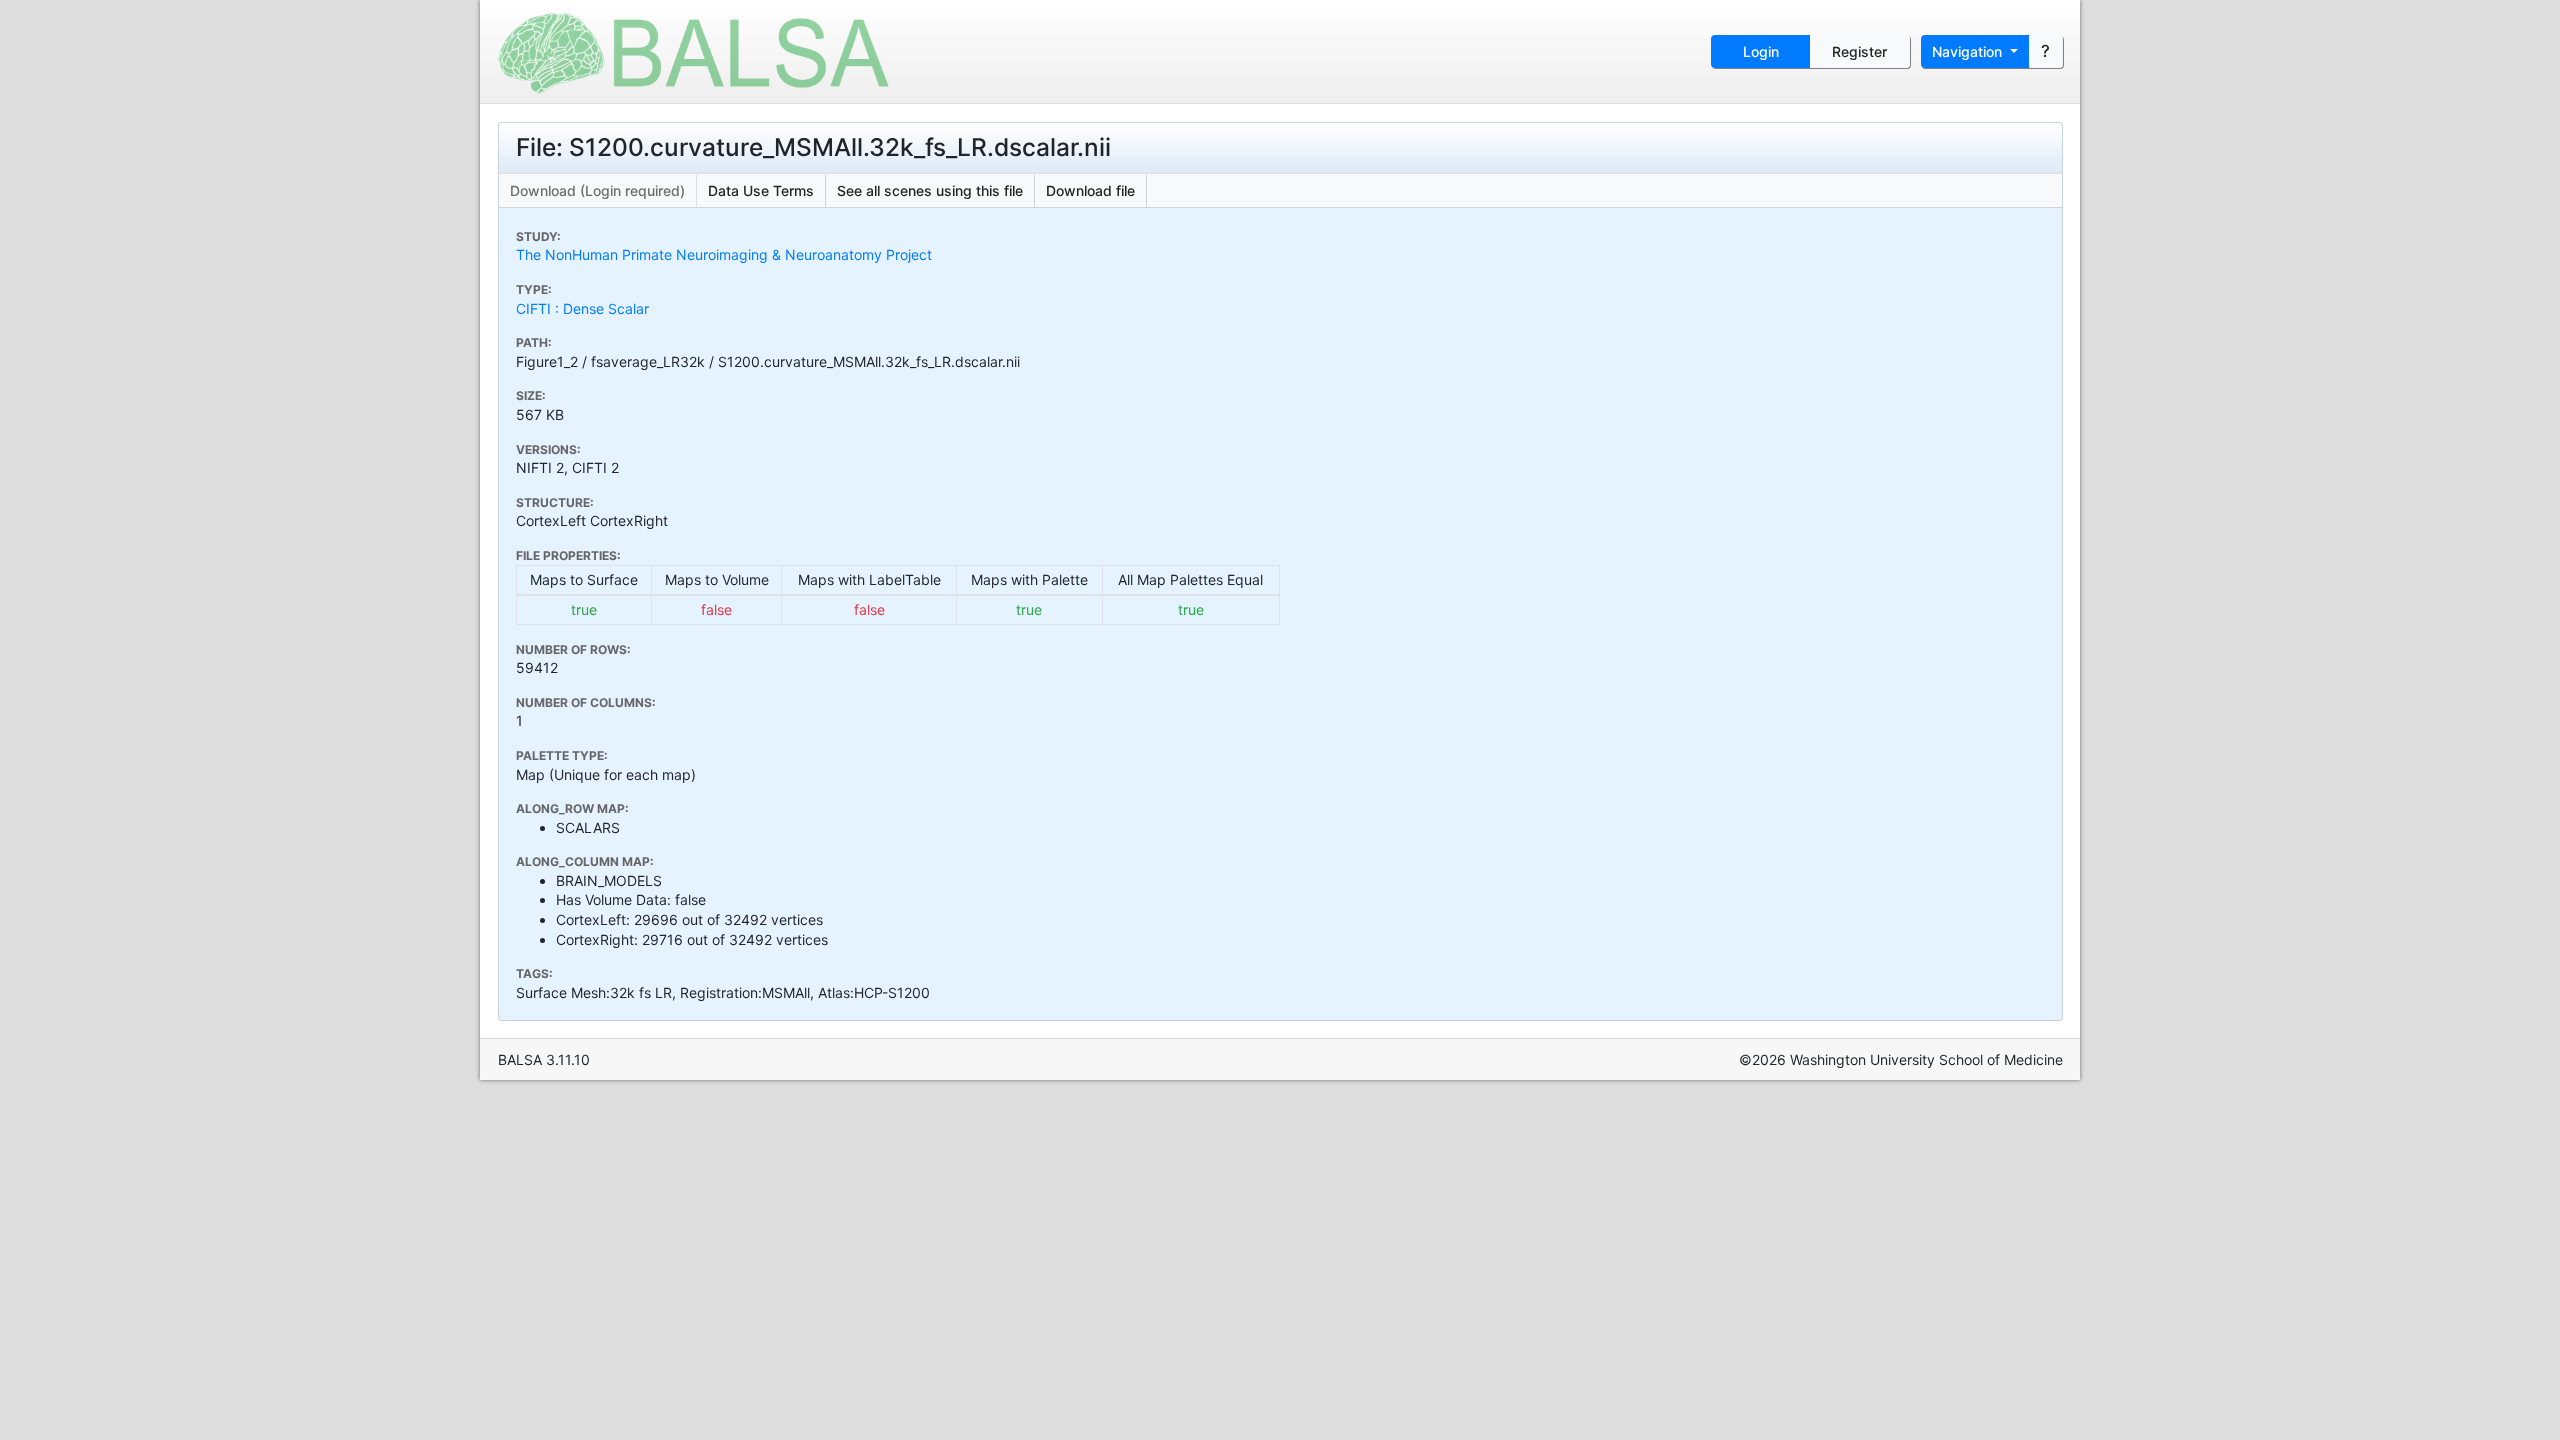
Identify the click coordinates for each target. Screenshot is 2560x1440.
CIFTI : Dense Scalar (582, 308)
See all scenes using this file (930, 190)
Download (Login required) (597, 190)
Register (1859, 51)
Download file (1090, 190)
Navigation (1969, 51)
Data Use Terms (761, 190)
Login (1761, 51)
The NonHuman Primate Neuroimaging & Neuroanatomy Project (724, 254)
